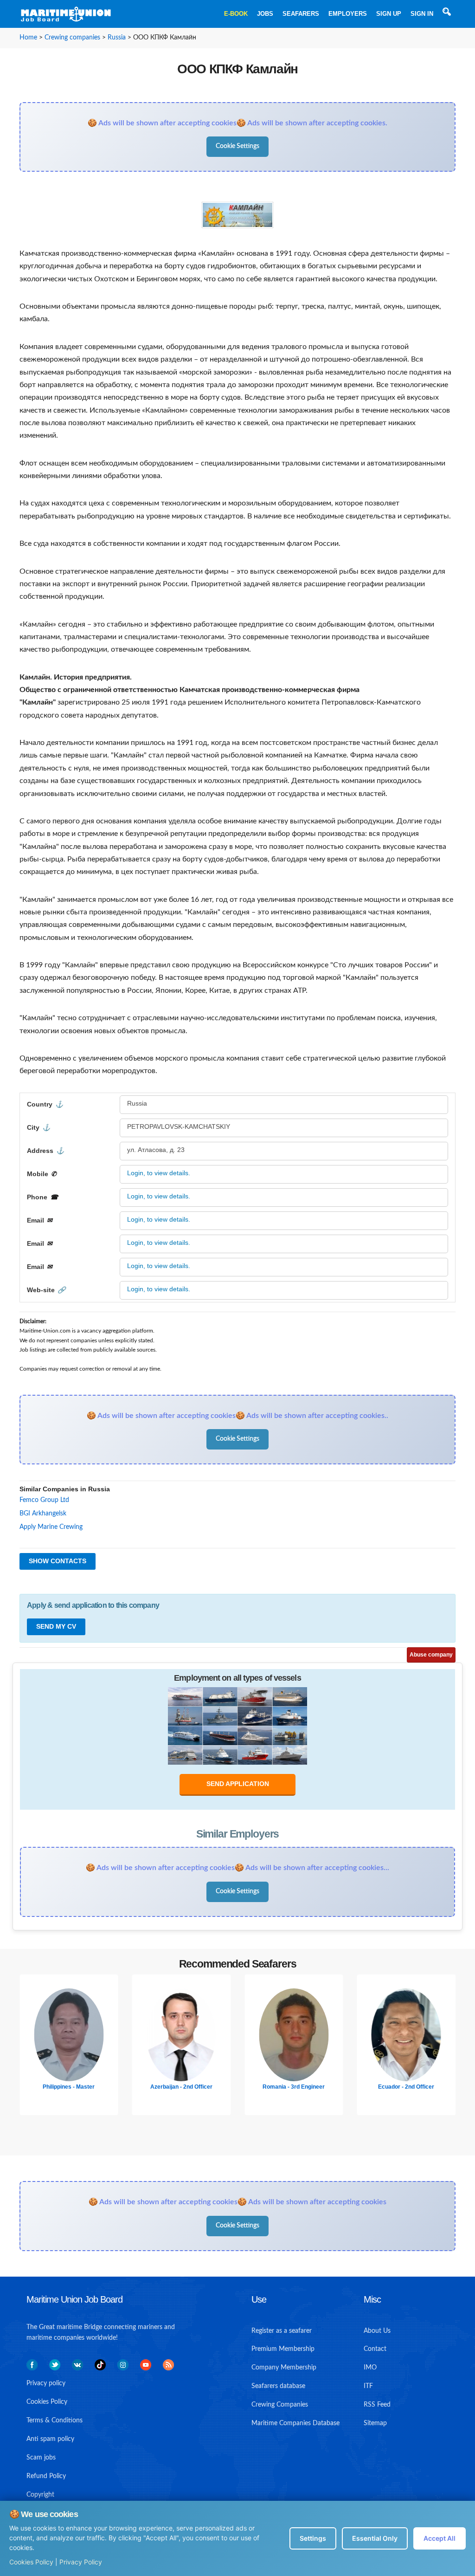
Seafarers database (278, 2386)
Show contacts (58, 1561)
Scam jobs (41, 2458)
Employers (348, 14)
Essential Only (375, 2538)
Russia (117, 38)
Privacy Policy (81, 2562)
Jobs (265, 14)
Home (28, 38)
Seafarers (301, 14)
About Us (377, 2331)
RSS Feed (377, 2405)
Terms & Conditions (55, 2421)
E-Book (236, 14)
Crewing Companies (280, 2405)
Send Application (238, 1784)
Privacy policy (46, 2383)
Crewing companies (72, 38)
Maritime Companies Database (295, 2423)
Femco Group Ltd (44, 1500)
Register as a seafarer (282, 2331)
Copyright (40, 2495)
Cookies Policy (31, 2562)
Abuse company (431, 1655)
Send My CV (56, 1626)
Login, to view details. (159, 1173)
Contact (375, 2349)
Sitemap (375, 2423)
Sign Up (389, 14)
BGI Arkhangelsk (43, 1514)
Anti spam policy (50, 2439)
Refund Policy (46, 2476)
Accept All (440, 2538)
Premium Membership (283, 2349)
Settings (313, 2538)
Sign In (422, 14)
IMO (370, 2368)
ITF (368, 2386)
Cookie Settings (237, 146)
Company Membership (284, 2368)
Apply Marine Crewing (51, 1527)
